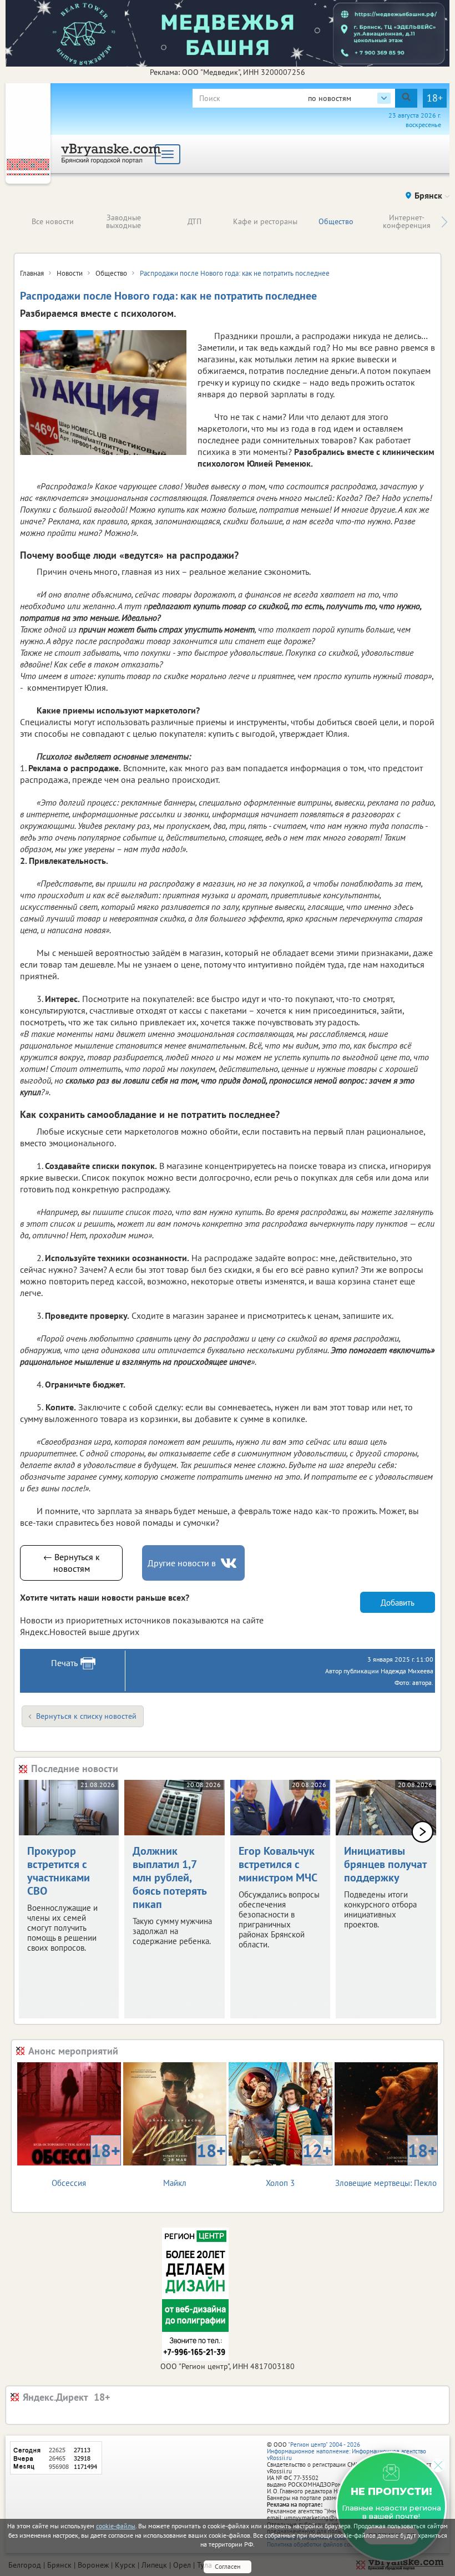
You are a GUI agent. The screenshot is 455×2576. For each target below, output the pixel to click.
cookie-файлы (116, 2526)
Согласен (228, 2566)
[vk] (230, 1563)
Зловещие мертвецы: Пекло (386, 2163)
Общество (336, 221)
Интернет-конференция (407, 221)
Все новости (53, 221)
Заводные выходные (123, 221)
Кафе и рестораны (265, 221)
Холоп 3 (299, 2163)
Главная (32, 273)
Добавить (398, 1603)
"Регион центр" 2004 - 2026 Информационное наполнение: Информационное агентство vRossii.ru (347, 2451)
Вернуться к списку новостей (86, 1716)
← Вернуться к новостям (72, 1563)
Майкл (194, 2163)
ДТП (194, 221)
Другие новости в (182, 1563)
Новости (70, 273)
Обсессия (86, 2163)
